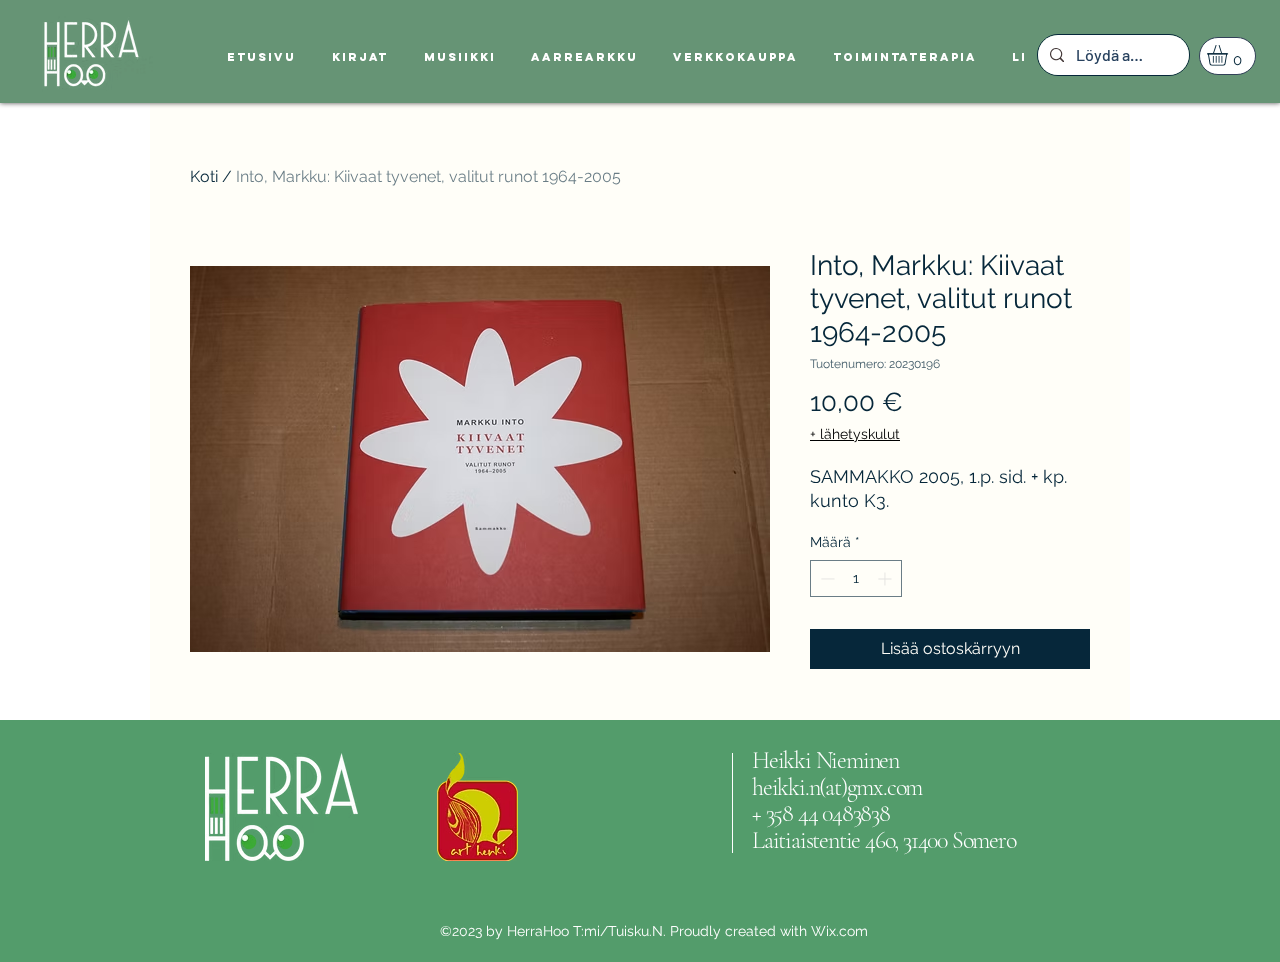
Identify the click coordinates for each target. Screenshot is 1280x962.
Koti (204, 176)
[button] (1229, 55)
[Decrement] (825, 578)
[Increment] (886, 578)
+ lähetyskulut (855, 434)
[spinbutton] (856, 578)
